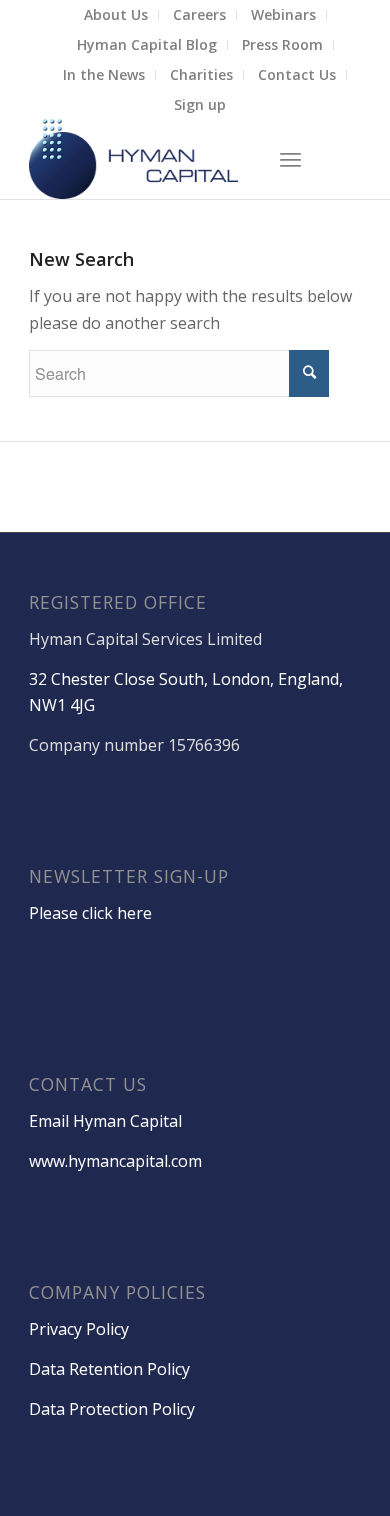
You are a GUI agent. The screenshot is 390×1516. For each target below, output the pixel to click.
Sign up (200, 104)
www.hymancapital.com (115, 1161)
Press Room (282, 44)
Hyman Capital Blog (147, 44)
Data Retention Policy (109, 1369)
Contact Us (297, 74)
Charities (201, 74)
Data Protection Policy (112, 1409)
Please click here (90, 913)
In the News (104, 74)
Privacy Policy (79, 1329)
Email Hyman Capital (105, 1121)
